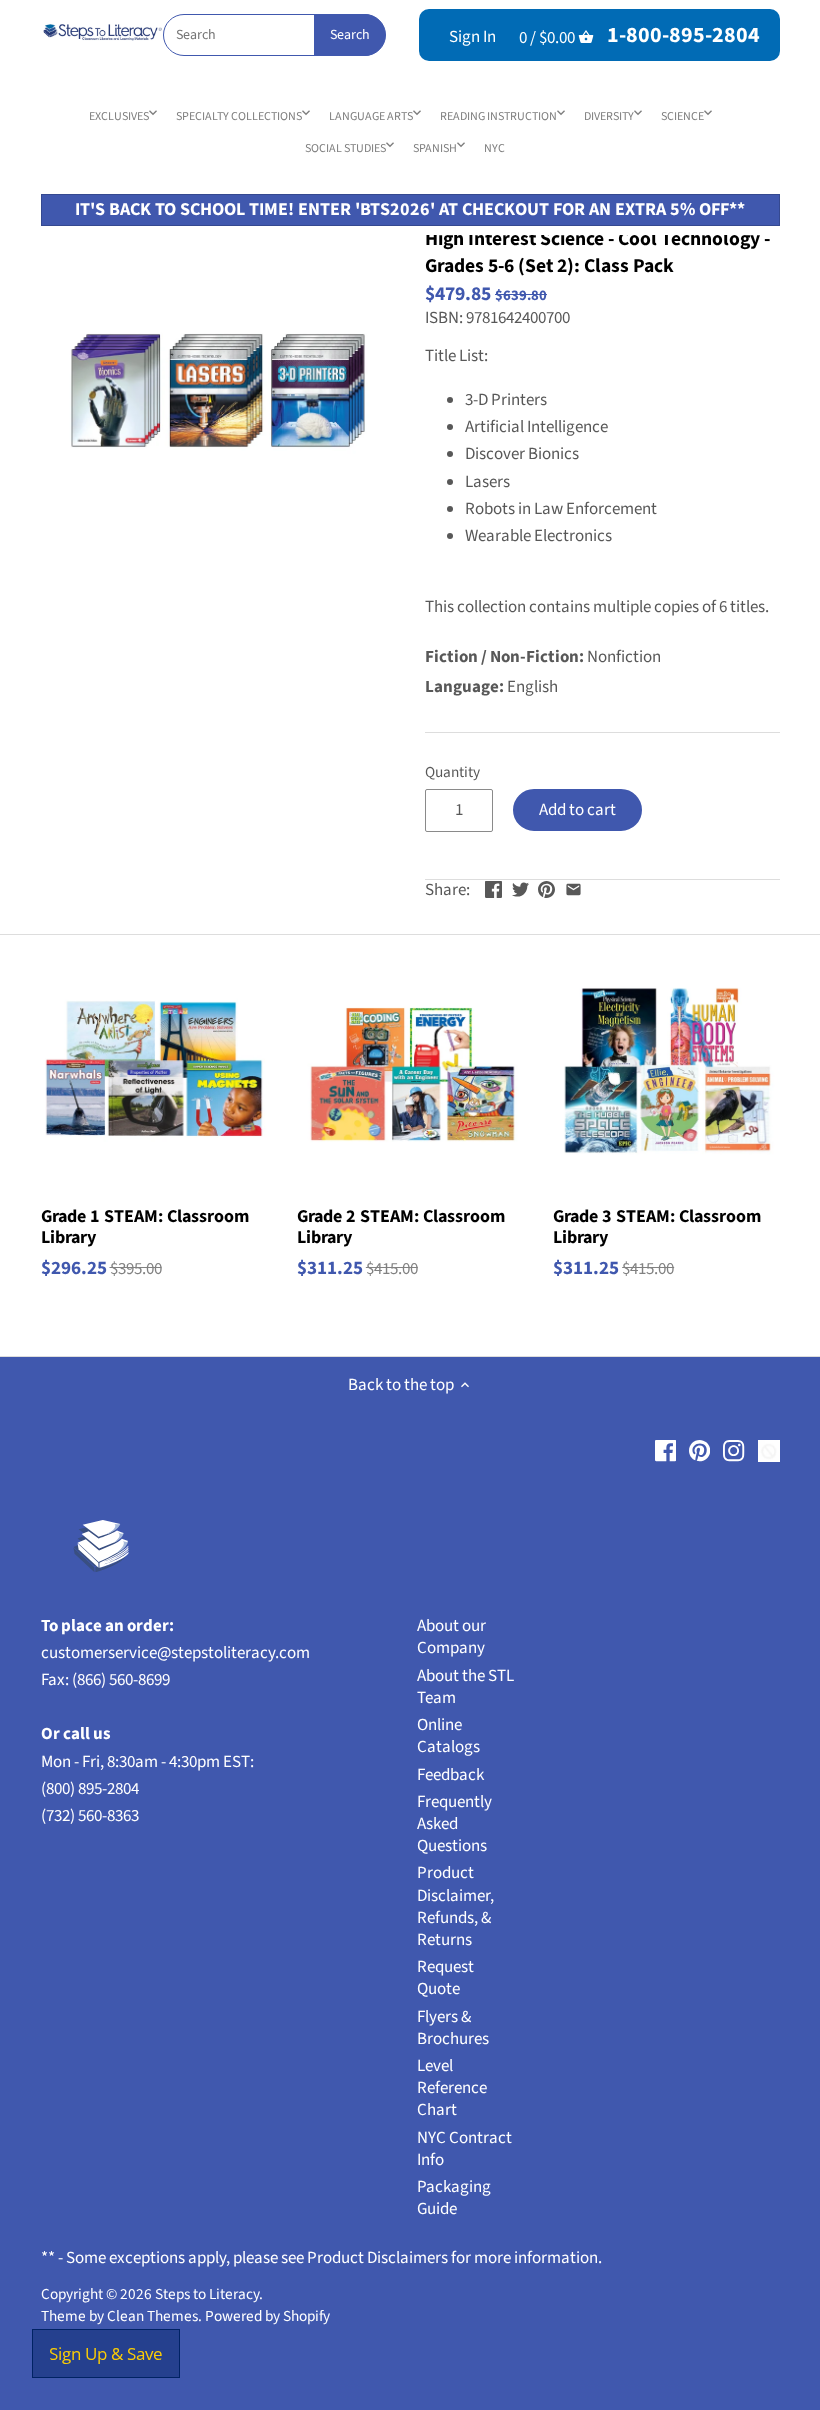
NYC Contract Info (464, 2149)
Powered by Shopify (267, 2316)
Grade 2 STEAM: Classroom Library (401, 1226)
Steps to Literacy (207, 2294)
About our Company (451, 1637)
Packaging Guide (454, 2198)
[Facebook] (665, 1451)
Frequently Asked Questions (454, 1824)
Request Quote (445, 1978)
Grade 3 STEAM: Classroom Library (657, 1226)
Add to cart (577, 810)
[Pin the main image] (546, 888)
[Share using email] (573, 888)
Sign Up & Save (106, 2353)
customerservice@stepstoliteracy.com (175, 1653)
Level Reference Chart (452, 2088)
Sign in (472, 37)
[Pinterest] (699, 1451)
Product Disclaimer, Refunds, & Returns (455, 1906)
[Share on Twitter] (520, 888)
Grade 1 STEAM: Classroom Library (145, 1226)
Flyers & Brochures (453, 2028)
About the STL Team (465, 1687)
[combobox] (274, 35)
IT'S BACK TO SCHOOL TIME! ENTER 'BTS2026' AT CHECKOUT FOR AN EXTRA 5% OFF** (410, 209)
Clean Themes (152, 2316)
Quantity (452, 772)
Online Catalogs (448, 1736)
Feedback (450, 1775)
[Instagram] (733, 1451)
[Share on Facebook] (493, 888)
